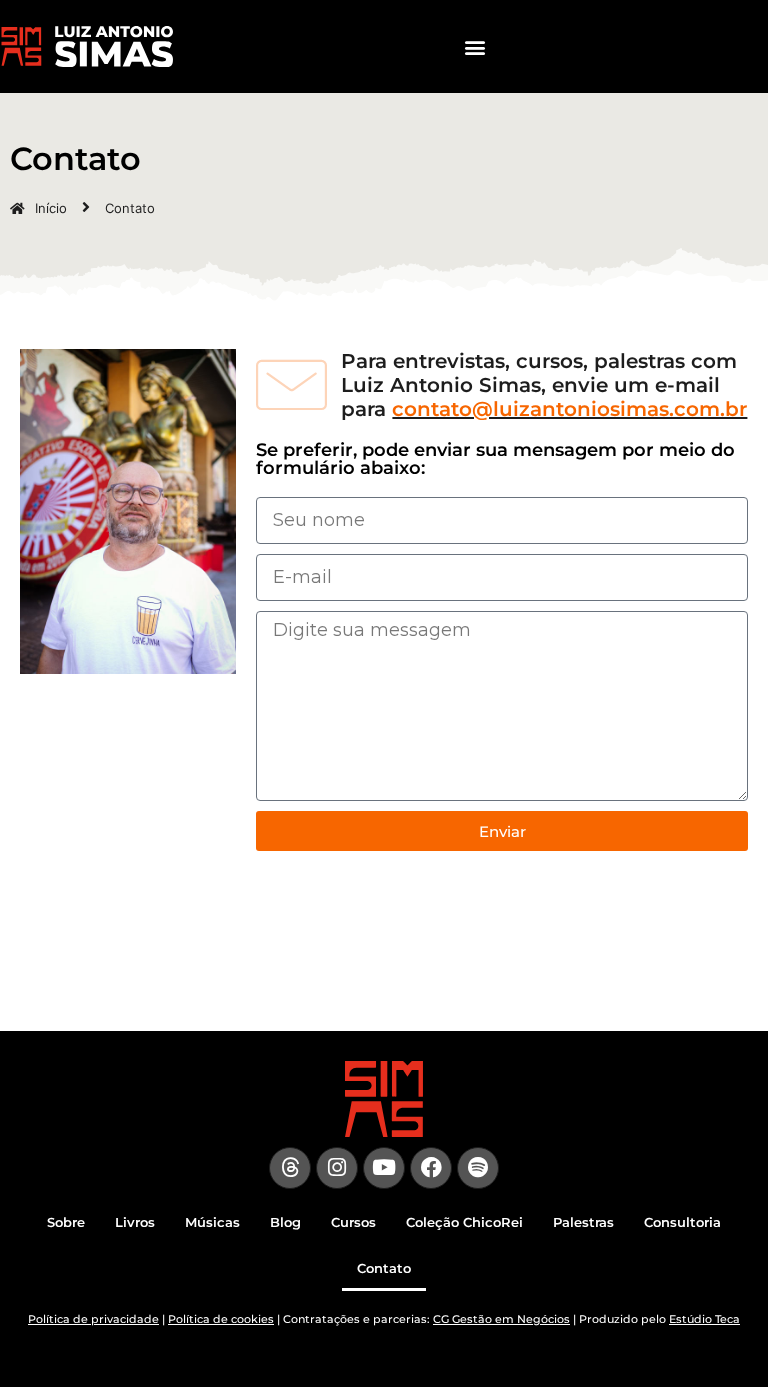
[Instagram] (337, 1168)
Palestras (583, 1222)
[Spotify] (478, 1168)
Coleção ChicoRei (464, 1222)
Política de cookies (221, 1319)
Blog (285, 1222)
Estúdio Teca (704, 1319)
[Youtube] (384, 1168)
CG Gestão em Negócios (501, 1319)
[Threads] (290, 1168)
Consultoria (682, 1222)
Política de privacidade (93, 1319)
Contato (384, 1268)
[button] (475, 46)
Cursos (353, 1222)
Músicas (212, 1222)
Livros (135, 1222)
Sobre (66, 1222)
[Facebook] (431, 1168)
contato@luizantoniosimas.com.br (569, 409)
